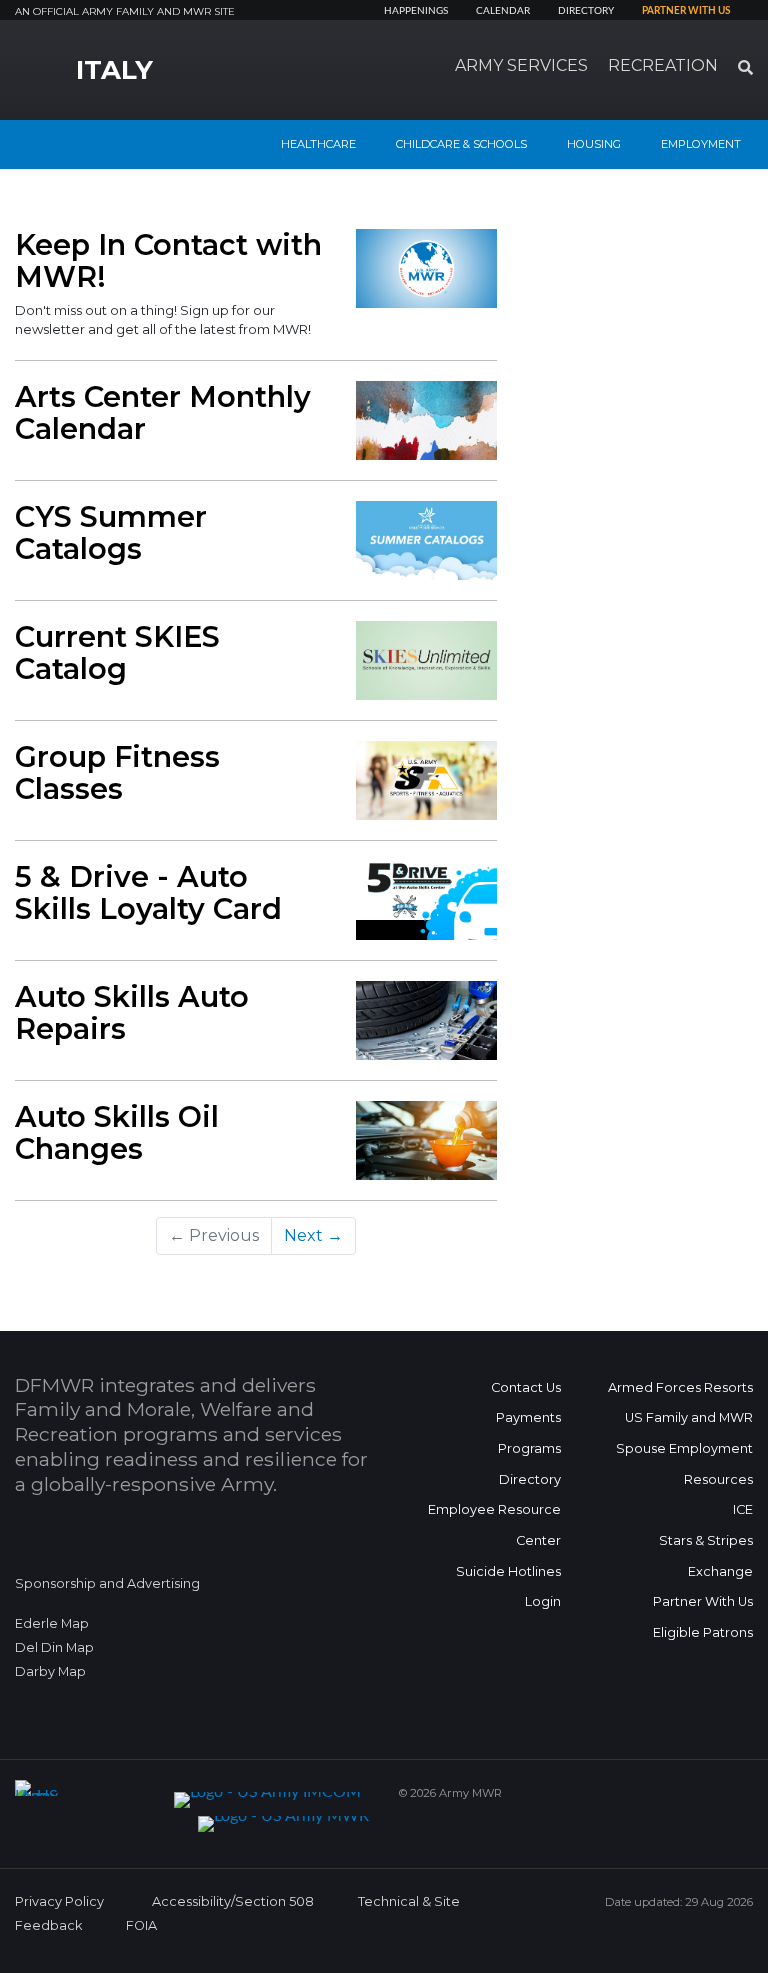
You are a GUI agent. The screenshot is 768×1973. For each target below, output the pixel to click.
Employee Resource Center (494, 1525)
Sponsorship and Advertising (107, 1583)
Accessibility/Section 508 (233, 1901)
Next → (313, 1235)
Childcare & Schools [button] (461, 144)
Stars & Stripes (706, 1540)
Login (543, 1601)
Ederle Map (52, 1623)
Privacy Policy (59, 1901)
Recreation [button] (663, 65)
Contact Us (526, 1387)
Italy (114, 70)
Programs (529, 1448)
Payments (528, 1417)
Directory (586, 11)
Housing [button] (594, 144)
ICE (743, 1509)
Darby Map (50, 1671)
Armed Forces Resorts (680, 1387)
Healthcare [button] (318, 144)
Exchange (720, 1571)
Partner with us (686, 11)
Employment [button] (701, 144)
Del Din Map (54, 1647)
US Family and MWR (689, 1417)
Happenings (416, 11)
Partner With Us (703, 1601)
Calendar (503, 11)
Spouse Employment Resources (684, 1464)
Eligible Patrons (703, 1632)
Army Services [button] (521, 65)
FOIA (141, 1925)
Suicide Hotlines (508, 1571)
